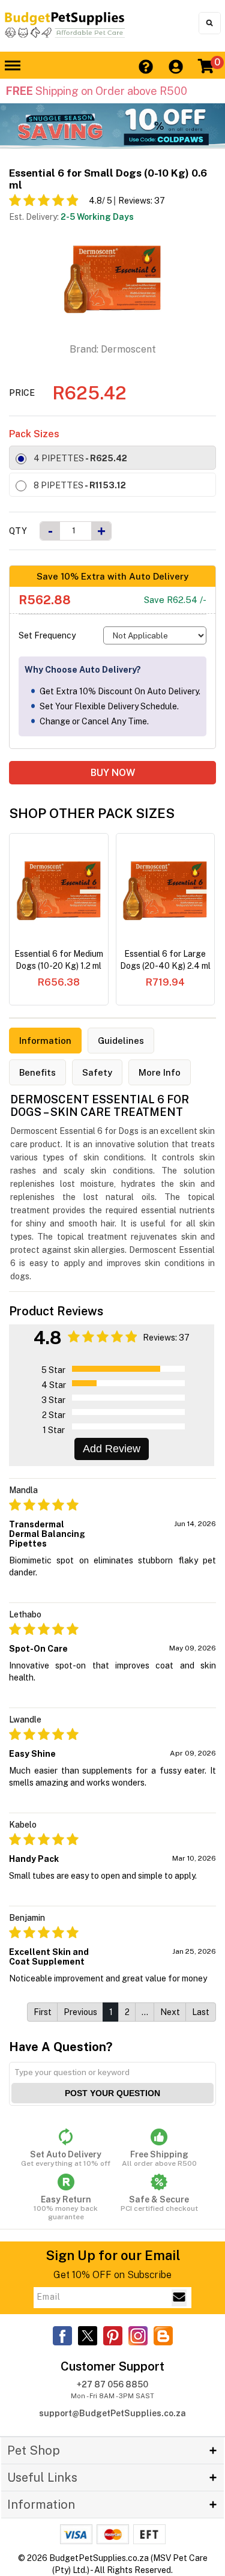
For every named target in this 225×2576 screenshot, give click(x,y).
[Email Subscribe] (179, 2298)
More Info (160, 1072)
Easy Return (66, 2208)
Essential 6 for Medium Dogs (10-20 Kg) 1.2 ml (59, 960)
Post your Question (112, 2093)
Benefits (37, 1072)
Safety (97, 1072)
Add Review (112, 1449)
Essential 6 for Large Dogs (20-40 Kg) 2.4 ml (165, 960)
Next (170, 2012)
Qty (18, 531)
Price (22, 393)
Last (201, 2012)
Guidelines (121, 1041)
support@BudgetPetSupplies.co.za (112, 2413)
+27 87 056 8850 (112, 2384)
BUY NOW (113, 773)
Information (45, 1041)
